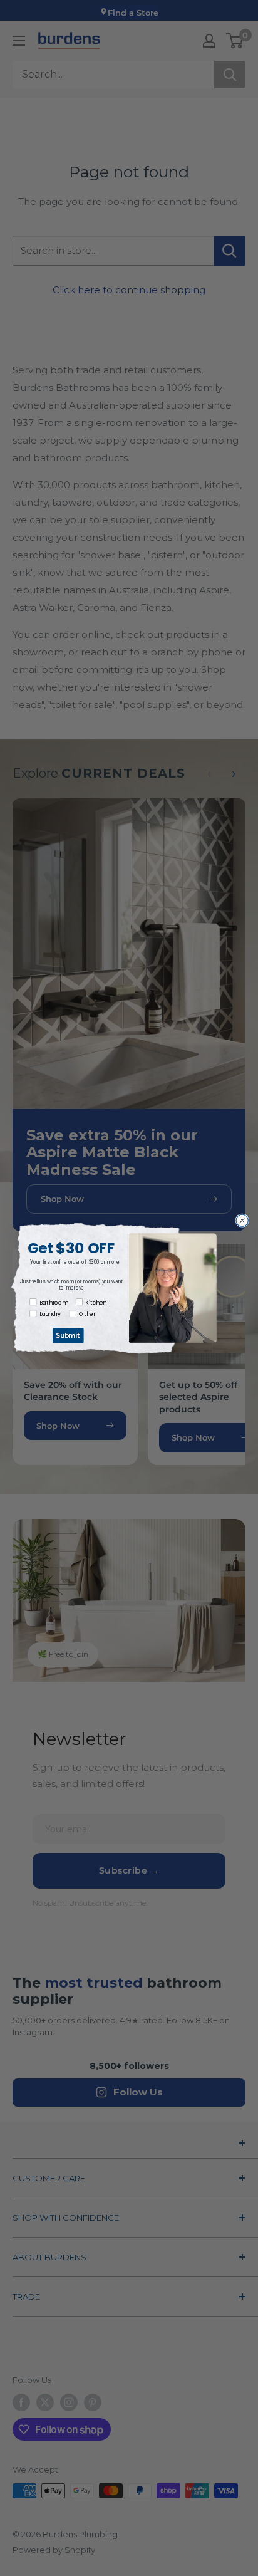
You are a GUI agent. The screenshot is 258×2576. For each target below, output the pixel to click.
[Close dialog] (242, 1220)
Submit (68, 1335)
